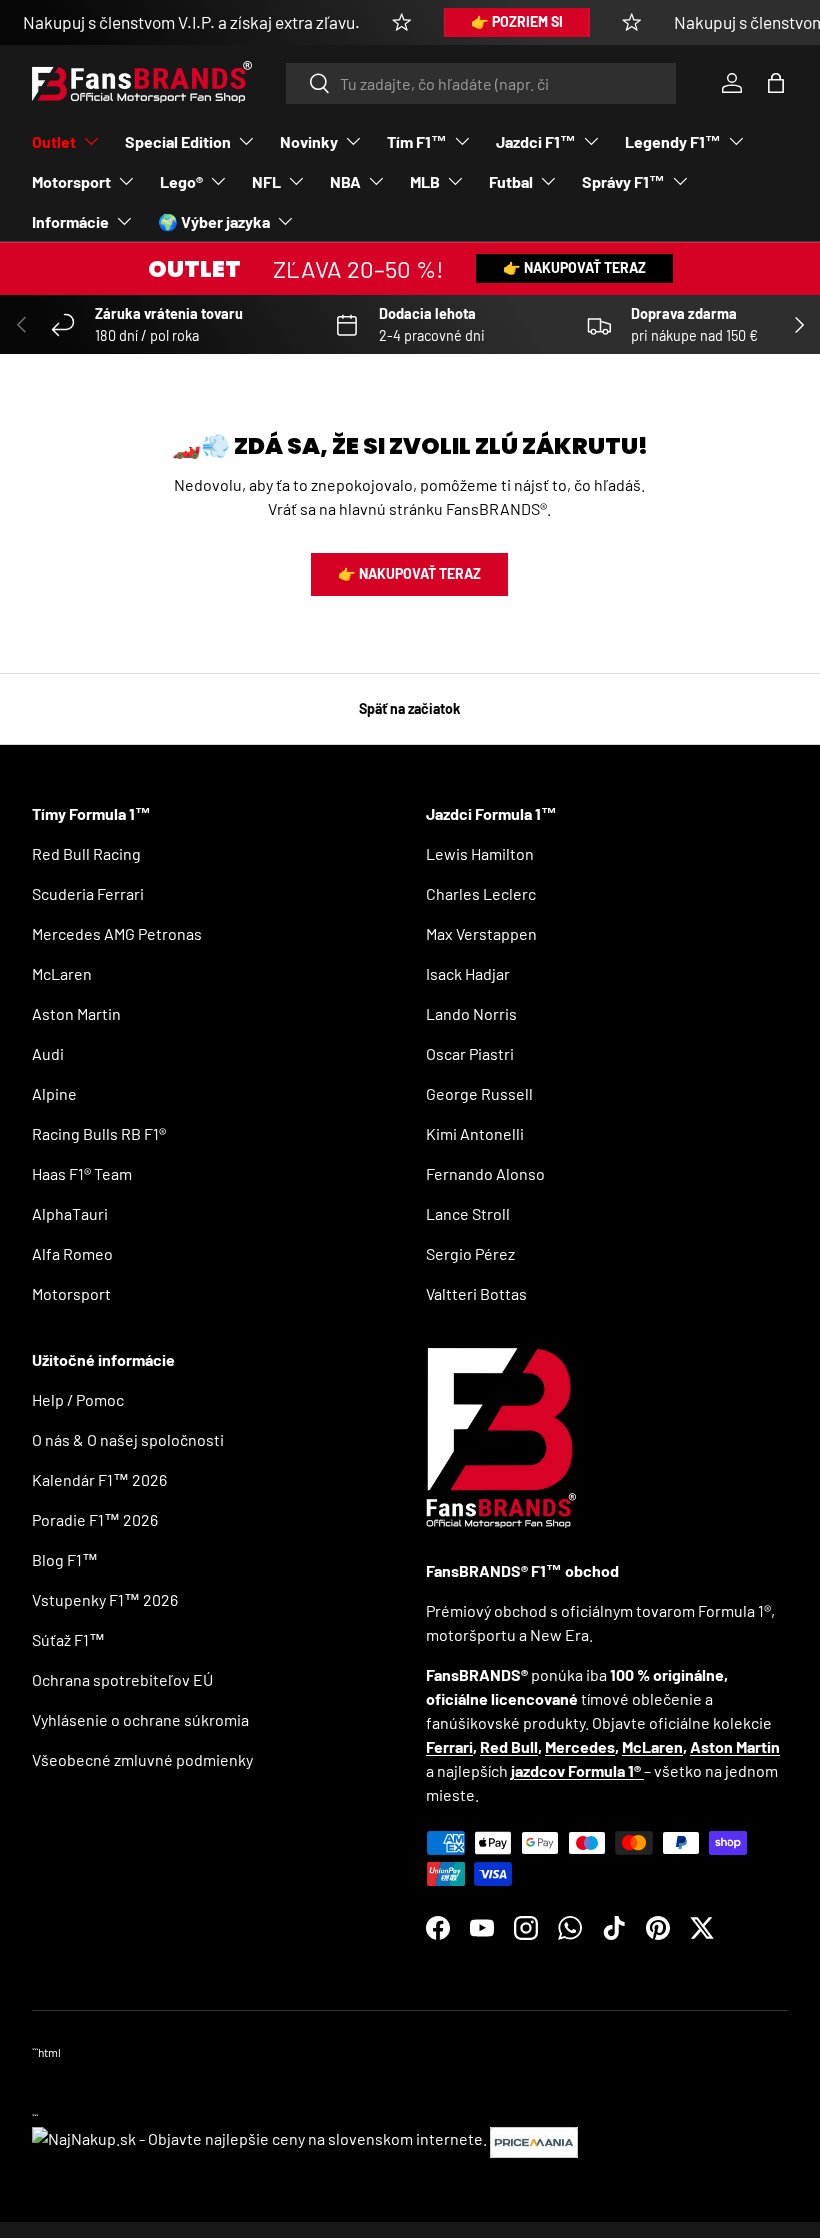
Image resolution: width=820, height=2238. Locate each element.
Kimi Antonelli (475, 1133)
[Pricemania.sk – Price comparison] (534, 2138)
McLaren (62, 973)
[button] (776, 83)
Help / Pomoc (78, 1399)
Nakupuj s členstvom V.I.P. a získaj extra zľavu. (191, 22)
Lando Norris (471, 1013)
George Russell (479, 1093)
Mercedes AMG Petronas (117, 933)
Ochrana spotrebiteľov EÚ (122, 1679)
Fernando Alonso (485, 1173)
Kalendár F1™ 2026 (99, 1479)
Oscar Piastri (470, 1053)
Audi (48, 1053)
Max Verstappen (481, 933)
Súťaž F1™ (68, 1639)
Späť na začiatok (410, 708)
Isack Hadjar (468, 973)
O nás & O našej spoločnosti (128, 1439)
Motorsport (71, 1293)
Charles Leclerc (481, 893)
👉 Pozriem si (517, 21)
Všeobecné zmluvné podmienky (142, 1759)
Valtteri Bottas (476, 1293)
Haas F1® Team (82, 1173)
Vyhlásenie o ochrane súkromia (140, 1719)
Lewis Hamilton (480, 853)
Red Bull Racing (86, 853)
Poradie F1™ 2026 (95, 1519)
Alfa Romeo (72, 1253)
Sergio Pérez (470, 1253)
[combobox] (481, 83)
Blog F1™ (65, 1559)
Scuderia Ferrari (88, 893)
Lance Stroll (468, 1213)
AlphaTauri (70, 1213)
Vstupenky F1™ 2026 (105, 1599)
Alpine (54, 1093)
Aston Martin (76, 1013)
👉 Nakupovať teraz (574, 267)
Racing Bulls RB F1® (99, 1133)
